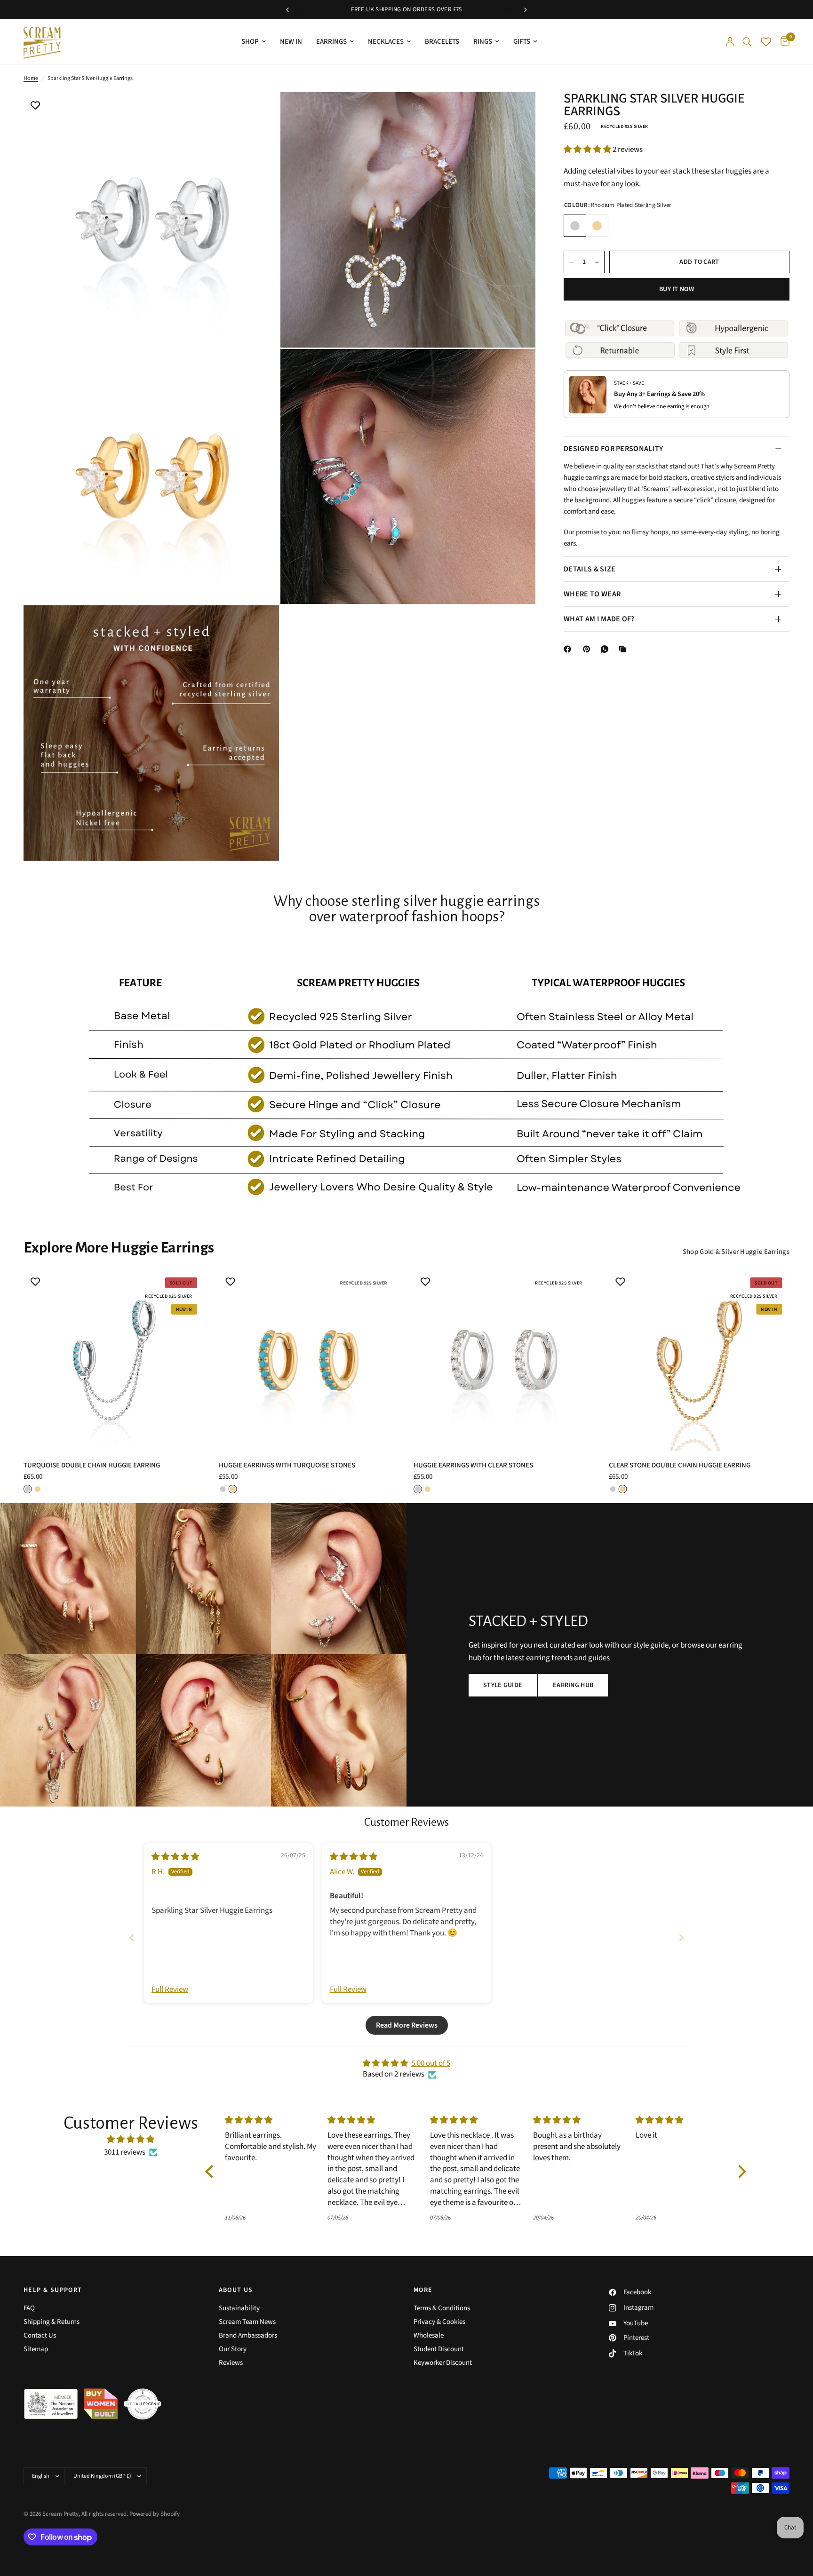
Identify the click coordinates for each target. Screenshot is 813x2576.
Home (31, 78)
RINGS (483, 42)
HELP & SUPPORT (53, 2290)
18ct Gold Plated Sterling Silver (597, 226)
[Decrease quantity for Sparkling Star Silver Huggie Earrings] (571, 262)
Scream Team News (247, 2322)
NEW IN (291, 42)
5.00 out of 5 (431, 2063)
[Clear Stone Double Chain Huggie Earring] (699, 1360)
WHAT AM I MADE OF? (599, 619)
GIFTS (522, 42)
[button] (588, 150)
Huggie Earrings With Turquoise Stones (287, 1465)
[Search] (747, 42)
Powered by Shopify (155, 2514)
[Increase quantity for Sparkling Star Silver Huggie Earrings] (597, 262)
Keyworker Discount (443, 2363)
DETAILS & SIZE (590, 569)
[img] (175, 1857)
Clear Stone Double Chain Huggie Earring (680, 1465)
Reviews (231, 2363)
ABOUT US (236, 2290)
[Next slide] (681, 1938)
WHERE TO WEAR (592, 594)
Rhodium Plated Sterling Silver (575, 226)
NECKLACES (386, 42)
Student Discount (439, 2349)
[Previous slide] (132, 1938)
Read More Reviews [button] (407, 2025)
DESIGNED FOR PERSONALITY (614, 449)
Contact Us (40, 2335)
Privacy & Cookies (439, 2322)
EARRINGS (331, 42)
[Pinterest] (589, 649)
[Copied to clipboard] (624, 649)
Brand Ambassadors (248, 2335)
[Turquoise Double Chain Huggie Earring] (114, 1360)
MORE (423, 2290)
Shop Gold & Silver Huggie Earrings (736, 1252)
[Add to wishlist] (35, 106)
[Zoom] (259, 112)
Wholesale (429, 2335)
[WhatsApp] (606, 649)
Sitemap (36, 2349)
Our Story (233, 2349)
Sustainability (239, 2308)
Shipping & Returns (52, 2322)
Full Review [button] (170, 1990)
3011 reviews (125, 2152)
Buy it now (677, 290)
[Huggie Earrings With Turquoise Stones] (309, 1360)
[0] (783, 42)
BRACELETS (442, 42)
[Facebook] (569, 649)
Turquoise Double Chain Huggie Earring (92, 1465)
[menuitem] (254, 42)
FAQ (29, 2308)
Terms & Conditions (442, 2308)
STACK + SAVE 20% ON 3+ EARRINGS (449, 9)
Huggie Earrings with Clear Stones (473, 1465)
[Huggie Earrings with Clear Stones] (504, 1360)
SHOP (250, 42)
